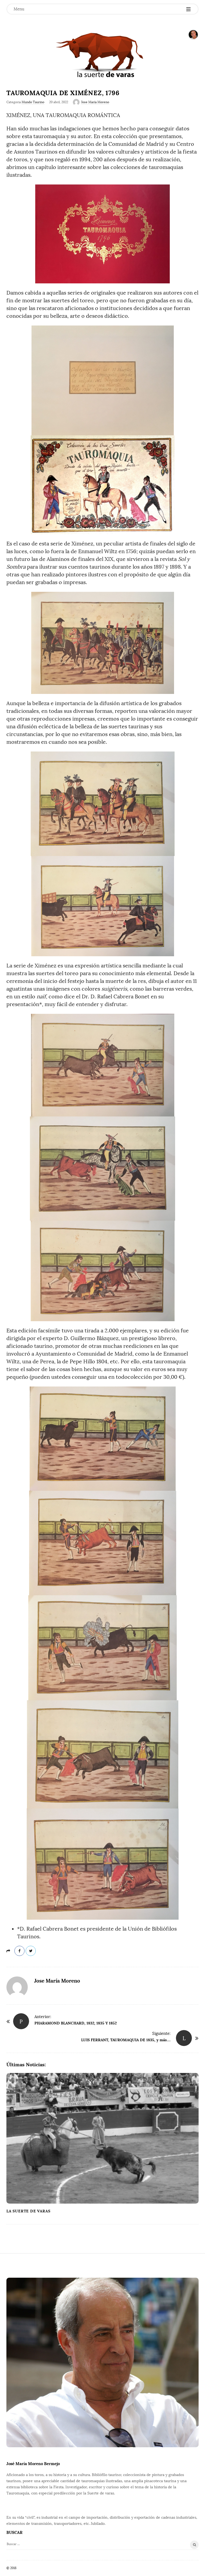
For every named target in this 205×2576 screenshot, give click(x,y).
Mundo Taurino (33, 102)
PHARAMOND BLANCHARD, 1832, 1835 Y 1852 (76, 2023)
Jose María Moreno (95, 102)
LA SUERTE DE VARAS (28, 2211)
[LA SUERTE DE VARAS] (102, 55)
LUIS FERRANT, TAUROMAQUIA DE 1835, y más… (126, 2040)
